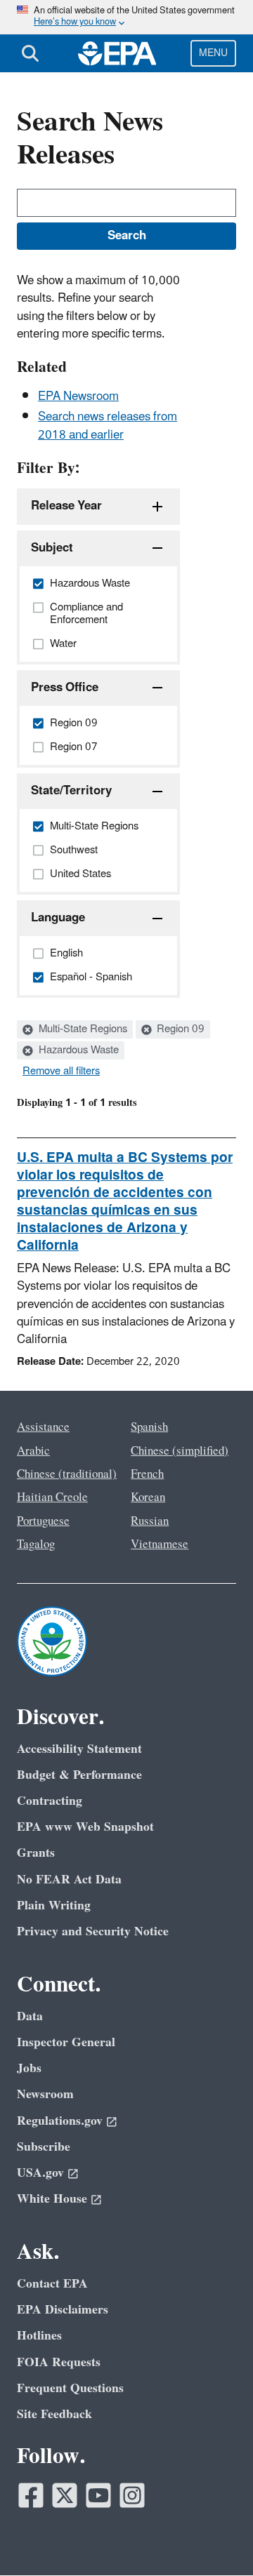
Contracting (50, 1801)
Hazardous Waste (77, 1050)
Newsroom (45, 2094)
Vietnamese (160, 1544)
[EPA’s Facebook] (31, 2495)
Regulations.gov (60, 2121)
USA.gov (40, 2173)
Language (58, 918)
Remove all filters (61, 1072)
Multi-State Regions (82, 1029)
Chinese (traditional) (67, 1474)
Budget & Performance (79, 1775)
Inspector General (66, 2042)
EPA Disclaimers (63, 2310)
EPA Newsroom (78, 396)
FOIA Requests (59, 2362)
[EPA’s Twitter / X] (65, 2495)
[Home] (117, 53)
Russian (150, 1521)
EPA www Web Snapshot (85, 1827)
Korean (148, 1497)
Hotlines (39, 2336)
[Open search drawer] (30, 53)
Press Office (65, 688)
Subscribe (44, 2147)
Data (30, 2016)
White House (52, 2199)
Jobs (29, 2068)
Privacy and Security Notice (93, 1931)
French (147, 1474)
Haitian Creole (52, 1497)
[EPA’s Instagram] (132, 2495)
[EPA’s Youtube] (98, 2495)
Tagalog (36, 1544)
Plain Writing (54, 1906)
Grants (36, 1853)
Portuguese (43, 1521)
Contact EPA (52, 2284)
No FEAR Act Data (69, 1880)
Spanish (149, 1427)
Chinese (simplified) (180, 1451)
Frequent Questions (70, 2388)
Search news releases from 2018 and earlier (108, 426)
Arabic (33, 1451)
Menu (213, 53)
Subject (52, 548)
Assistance (43, 1427)
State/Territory (71, 791)
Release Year (66, 506)
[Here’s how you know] (126, 17)
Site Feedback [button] (54, 2414)
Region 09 (179, 1029)
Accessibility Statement (79, 1749)
